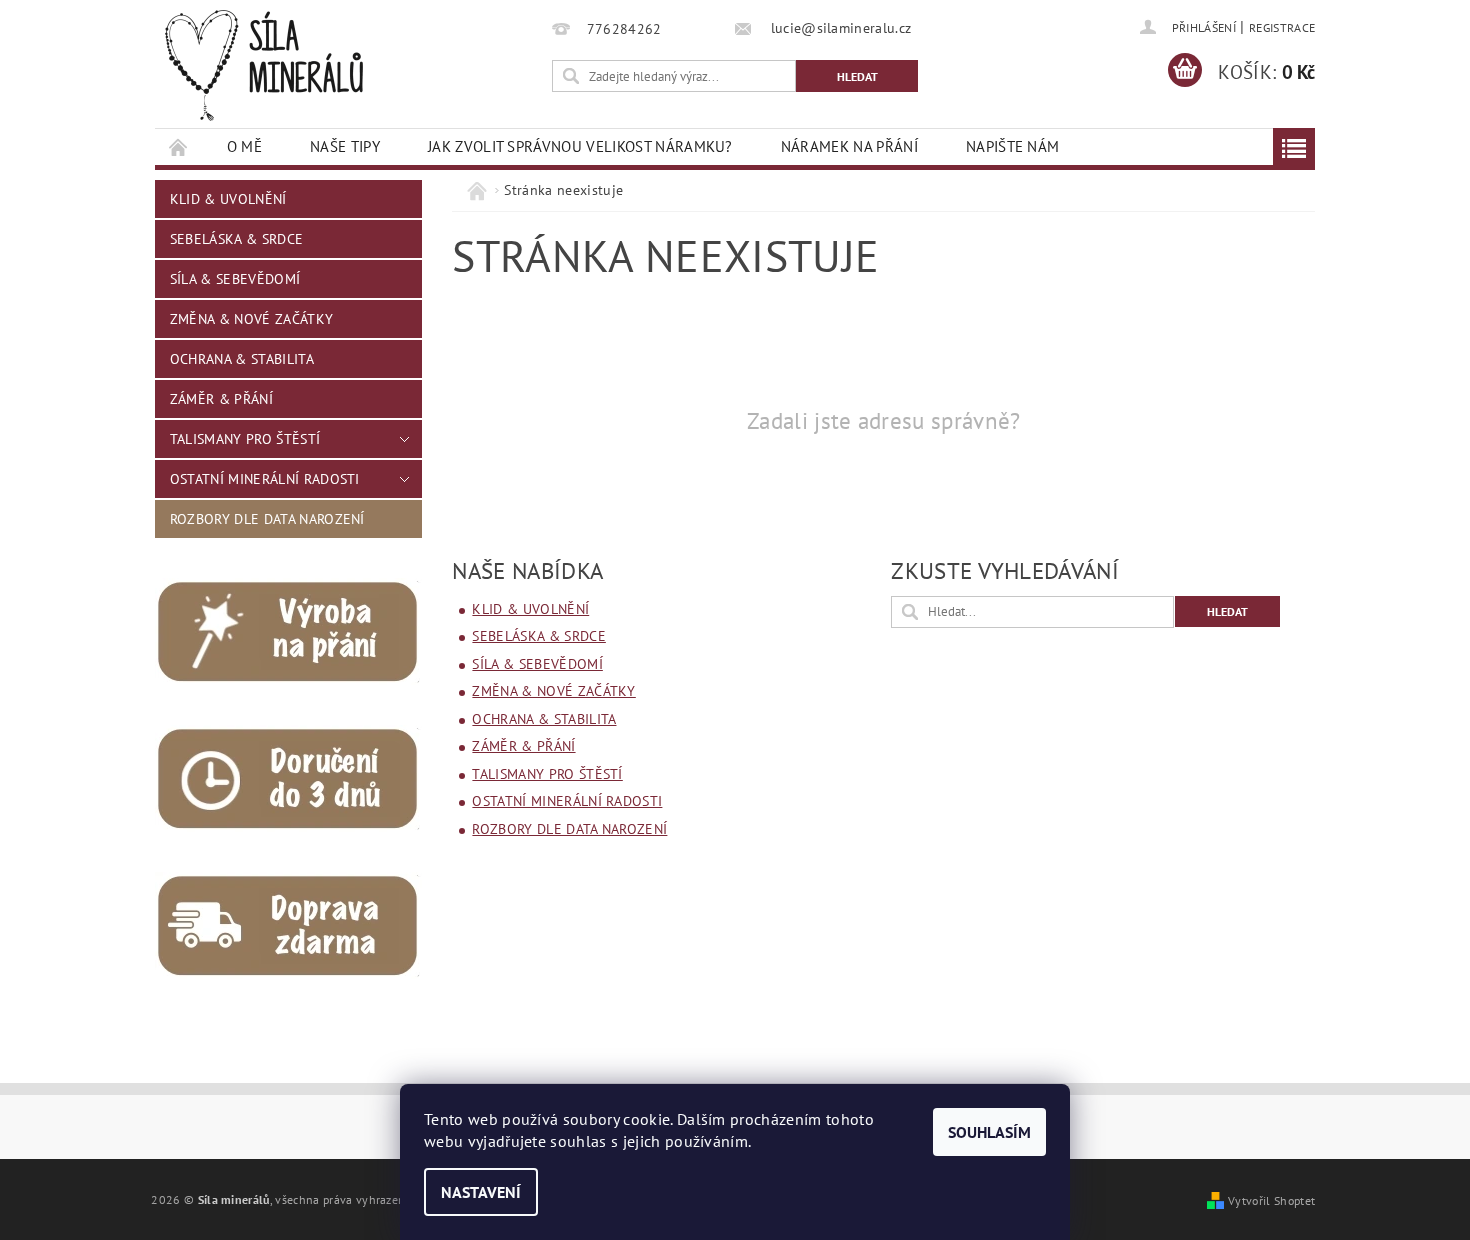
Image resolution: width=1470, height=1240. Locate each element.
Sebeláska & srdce (236, 239)
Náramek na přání (849, 146)
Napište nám (1013, 146)
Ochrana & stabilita (242, 359)
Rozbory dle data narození (267, 519)
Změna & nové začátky (251, 319)
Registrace (1282, 27)
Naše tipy (345, 146)
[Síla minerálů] (264, 65)
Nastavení (481, 1192)
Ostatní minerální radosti (265, 479)
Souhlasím (989, 1132)
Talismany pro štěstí (245, 439)
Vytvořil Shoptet (1271, 1200)
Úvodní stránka (179, 146)
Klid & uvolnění (228, 199)
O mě (244, 146)
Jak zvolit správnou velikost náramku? (580, 146)
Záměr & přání (221, 399)
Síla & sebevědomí (235, 279)
